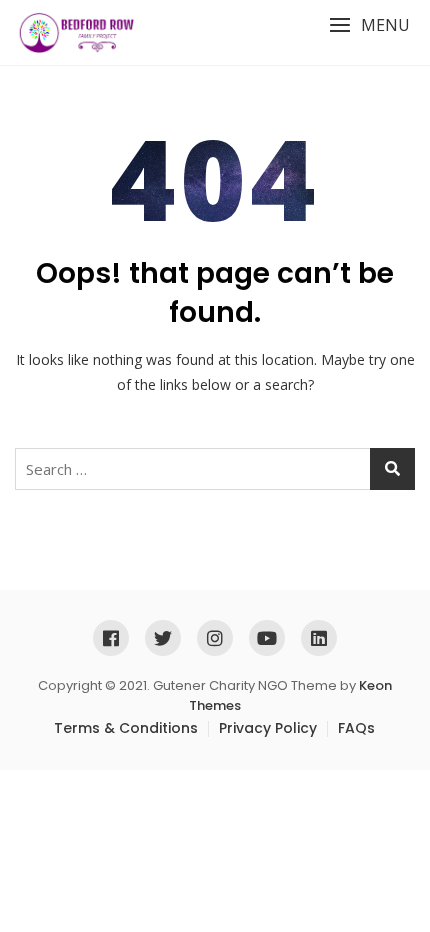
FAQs (356, 728)
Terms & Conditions (126, 728)
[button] (369, 25)
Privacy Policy (268, 728)
